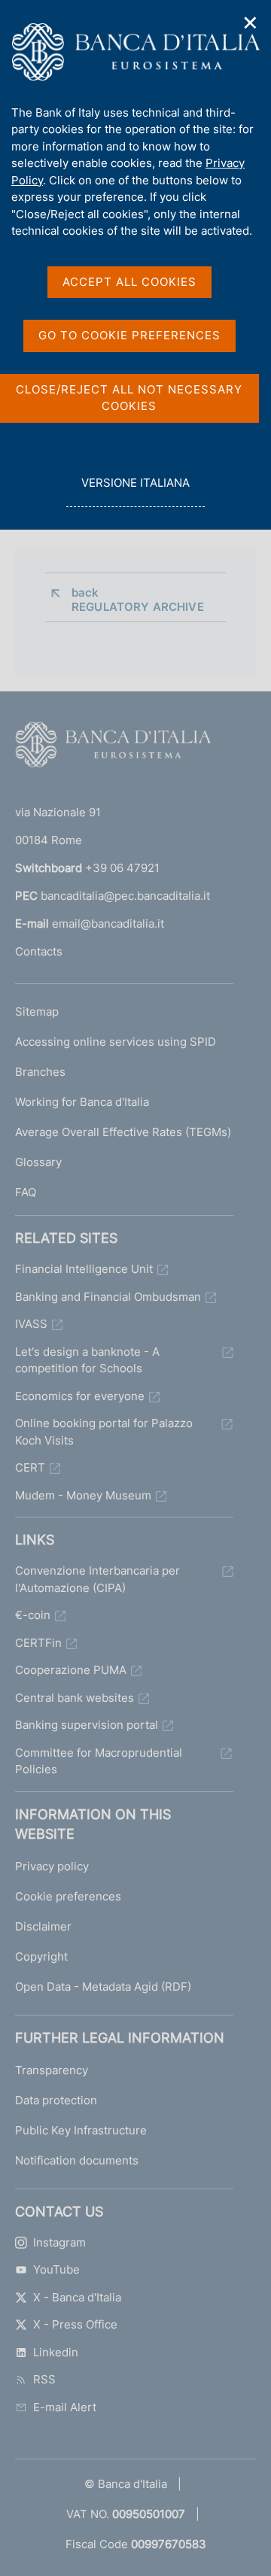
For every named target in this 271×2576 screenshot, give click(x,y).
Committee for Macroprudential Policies (99, 1761)
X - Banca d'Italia (77, 2297)
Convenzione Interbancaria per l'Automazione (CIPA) (97, 1579)
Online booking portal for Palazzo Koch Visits (104, 1432)
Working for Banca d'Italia (82, 1102)
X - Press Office (75, 2324)
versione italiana (135, 491)
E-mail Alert (65, 2407)
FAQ (26, 1192)
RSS (44, 2379)
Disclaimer (43, 1926)
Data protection (56, 2100)
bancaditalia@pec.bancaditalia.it (125, 896)
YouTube (56, 2269)
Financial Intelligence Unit (84, 1269)
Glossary (38, 1162)
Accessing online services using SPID (116, 1042)
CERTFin (38, 1643)
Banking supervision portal (87, 1725)
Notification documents (77, 2160)
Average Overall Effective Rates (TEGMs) (123, 1132)
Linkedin (56, 2352)
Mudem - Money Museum (83, 1495)
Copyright (41, 1956)
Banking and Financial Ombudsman (108, 1297)
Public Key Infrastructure (81, 2130)
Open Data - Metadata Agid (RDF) (103, 1987)
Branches (40, 1072)
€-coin (33, 1615)
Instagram (59, 2242)
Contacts (39, 951)
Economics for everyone (80, 1396)
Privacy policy (52, 1866)
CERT (30, 1467)
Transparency (52, 2070)
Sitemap (37, 1012)
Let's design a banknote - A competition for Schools (87, 1360)
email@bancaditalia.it (108, 923)
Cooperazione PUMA (71, 1670)
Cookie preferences (68, 1896)
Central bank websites (75, 1698)
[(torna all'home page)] (113, 748)
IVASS (31, 1324)
